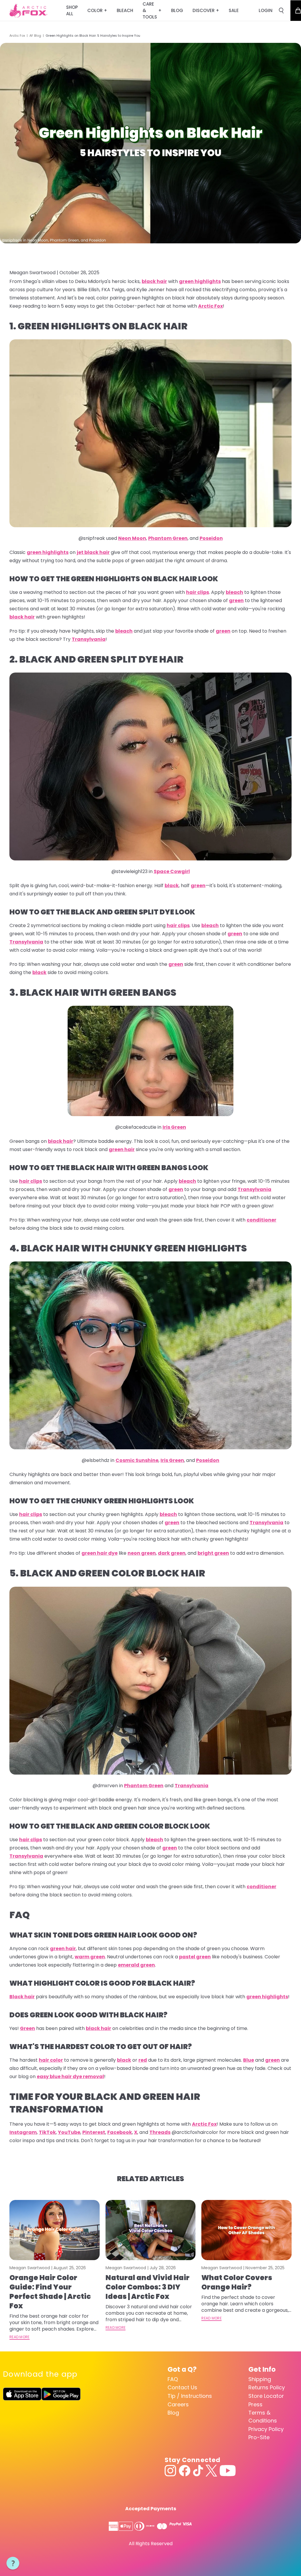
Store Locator (266, 2396)
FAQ (173, 2379)
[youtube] (228, 2471)
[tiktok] (198, 2471)
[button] (13, 2563)
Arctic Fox (17, 36)
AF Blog (35, 36)
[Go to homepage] (28, 11)
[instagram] (170, 2471)
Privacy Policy (266, 2429)
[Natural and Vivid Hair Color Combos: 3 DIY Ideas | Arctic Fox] (151, 2230)
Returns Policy (267, 2387)
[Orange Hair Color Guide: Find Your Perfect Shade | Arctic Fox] (55, 2230)
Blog (173, 2413)
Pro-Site (259, 2437)
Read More (20, 2337)
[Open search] (281, 11)
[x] (211, 2471)
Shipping (260, 2379)
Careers (178, 2404)
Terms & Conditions (263, 2417)
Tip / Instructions (190, 2396)
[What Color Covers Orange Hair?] (246, 2230)
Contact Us (182, 2387)
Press (255, 2404)
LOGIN (266, 10)
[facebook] (185, 2471)
